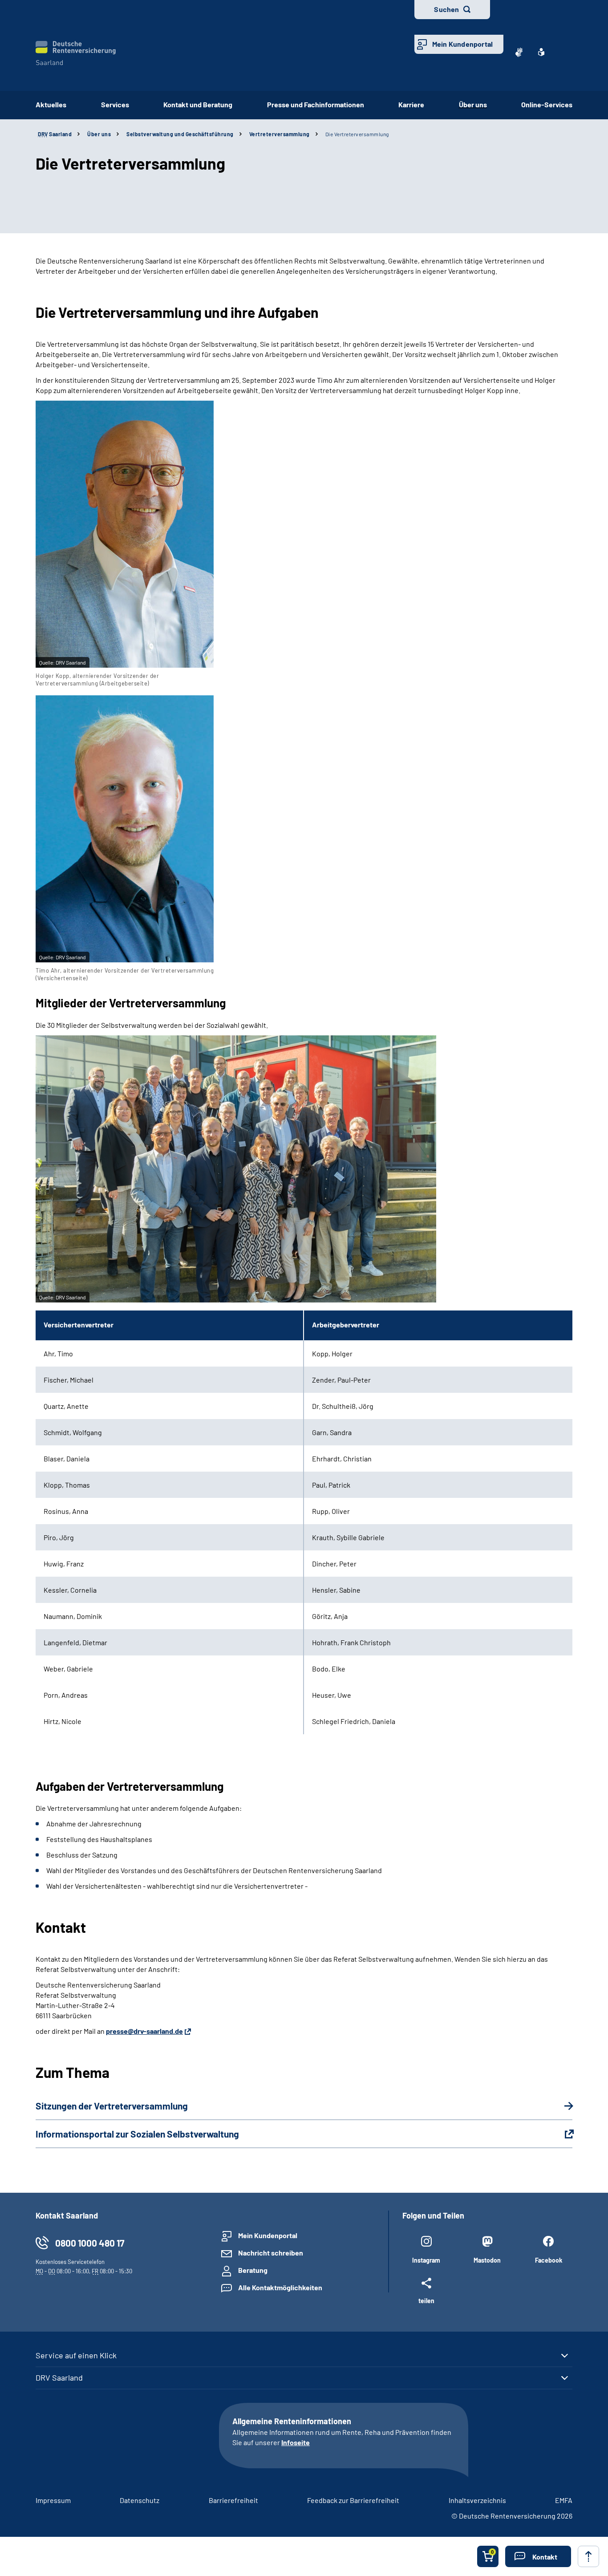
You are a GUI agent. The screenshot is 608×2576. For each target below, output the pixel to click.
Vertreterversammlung (280, 134)
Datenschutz (140, 2500)
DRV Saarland (59, 2377)
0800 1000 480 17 (90, 2243)
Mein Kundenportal (462, 44)
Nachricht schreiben (271, 2253)
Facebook (549, 2260)
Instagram (426, 2260)
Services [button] (115, 104)
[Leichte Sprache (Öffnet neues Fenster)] (541, 52)
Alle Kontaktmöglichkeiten (280, 2287)
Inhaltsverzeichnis (477, 2500)
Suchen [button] (446, 9)
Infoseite (296, 2442)
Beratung (253, 2270)
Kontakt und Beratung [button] (198, 104)
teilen (426, 2300)
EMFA (564, 2500)
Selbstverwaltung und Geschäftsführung (180, 134)
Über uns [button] (473, 104)
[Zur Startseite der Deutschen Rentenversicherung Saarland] (76, 53)
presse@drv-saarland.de (144, 2031)
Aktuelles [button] (51, 104)
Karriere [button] (411, 104)
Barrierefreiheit (233, 2500)
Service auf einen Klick (76, 2355)
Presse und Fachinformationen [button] (316, 104)
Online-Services (547, 104)
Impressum (53, 2500)
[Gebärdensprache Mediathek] (519, 52)
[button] (538, 2556)
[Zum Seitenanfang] (588, 2556)
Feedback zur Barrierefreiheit (353, 2500)
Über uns (99, 134)
